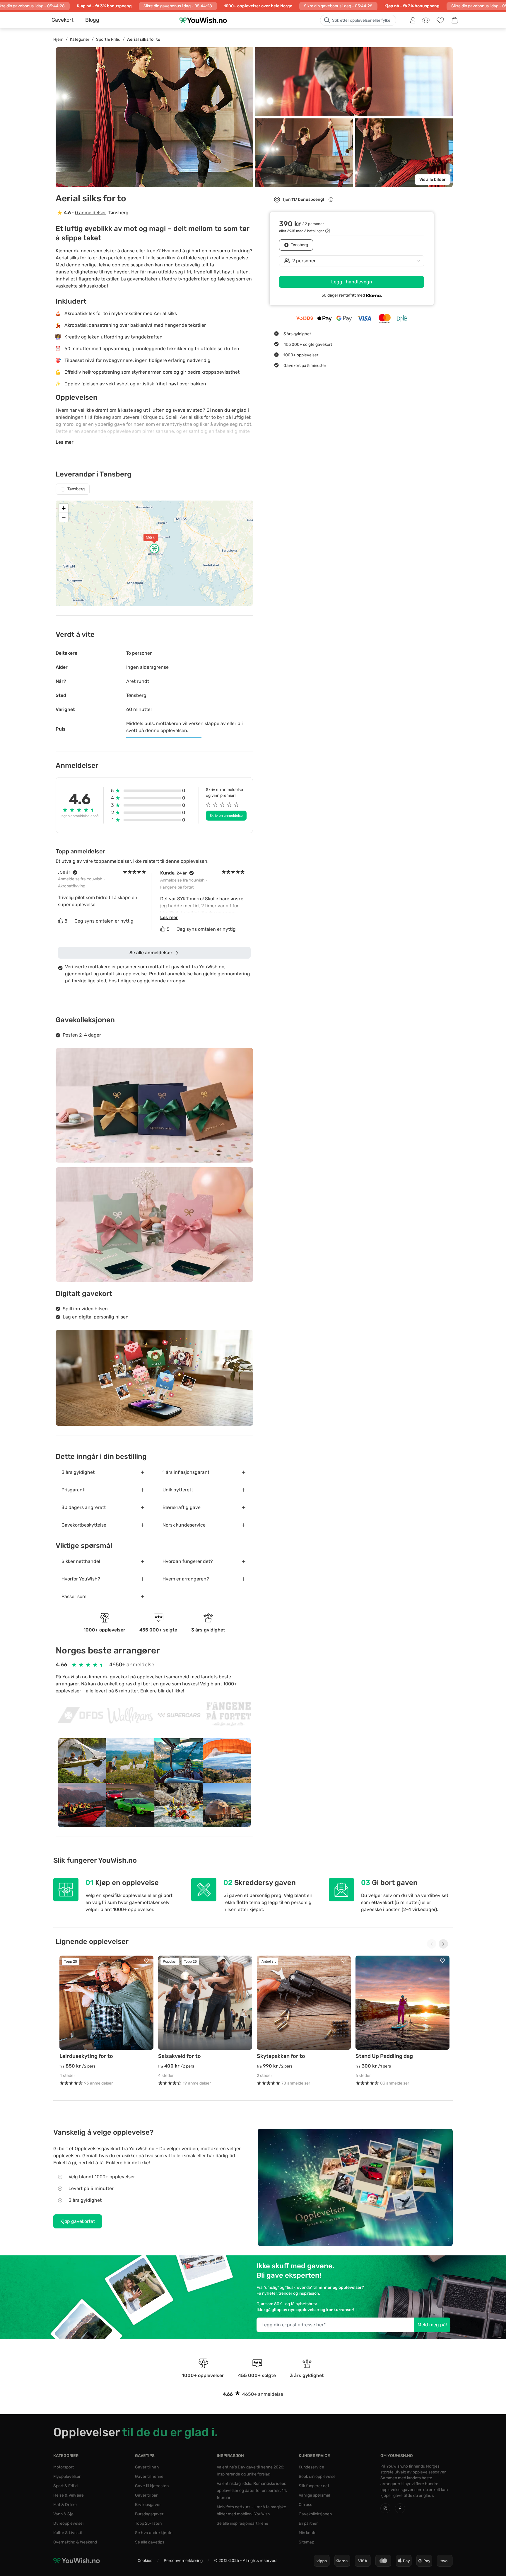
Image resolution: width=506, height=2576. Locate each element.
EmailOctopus (265, 1354)
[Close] (341, 1211)
